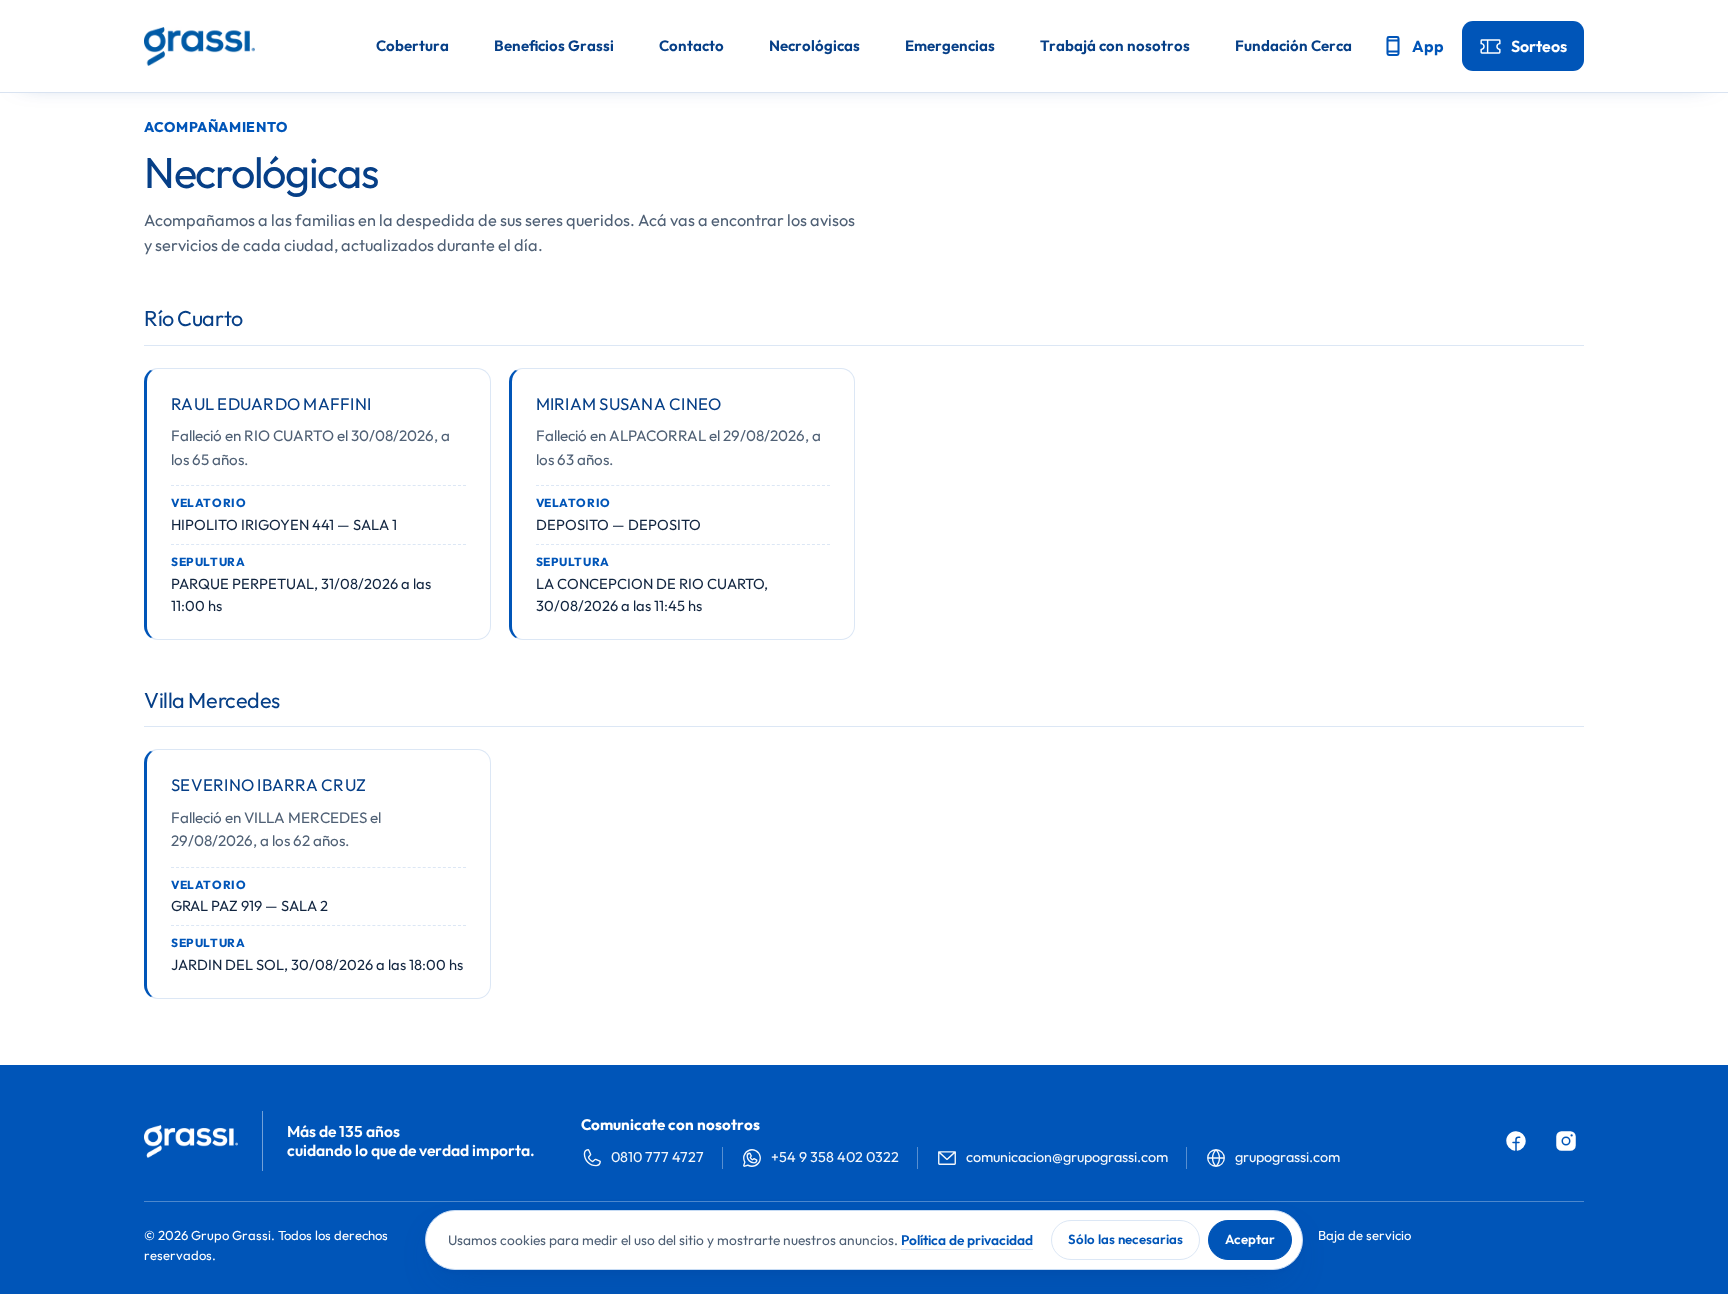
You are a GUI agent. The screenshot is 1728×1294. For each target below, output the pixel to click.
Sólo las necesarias (1125, 1239)
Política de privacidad (967, 1240)
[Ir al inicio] (199, 46)
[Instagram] (1566, 1141)
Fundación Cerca (1293, 45)
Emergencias (950, 45)
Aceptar (1250, 1239)
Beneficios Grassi (554, 45)
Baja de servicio (1364, 1235)
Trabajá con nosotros (1115, 45)
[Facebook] (1516, 1141)
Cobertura (412, 45)
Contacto (691, 45)
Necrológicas (814, 45)
